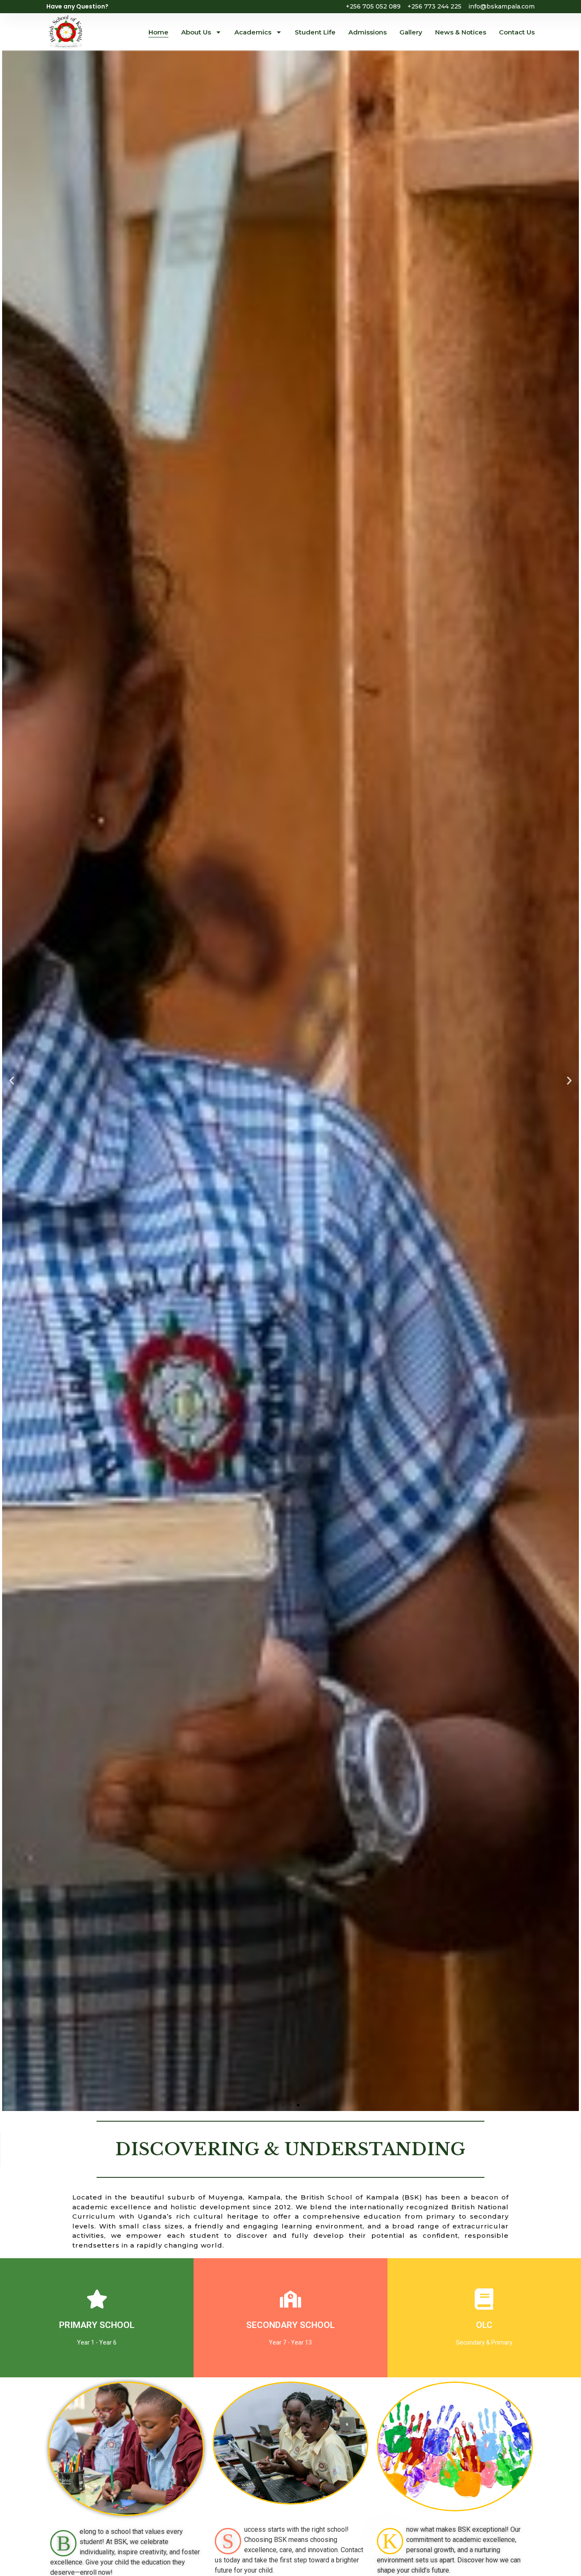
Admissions (367, 32)
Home (158, 32)
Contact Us (517, 32)
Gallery (411, 32)
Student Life (315, 32)
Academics (253, 32)
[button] (12, 1081)
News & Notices (461, 32)
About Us (196, 32)
